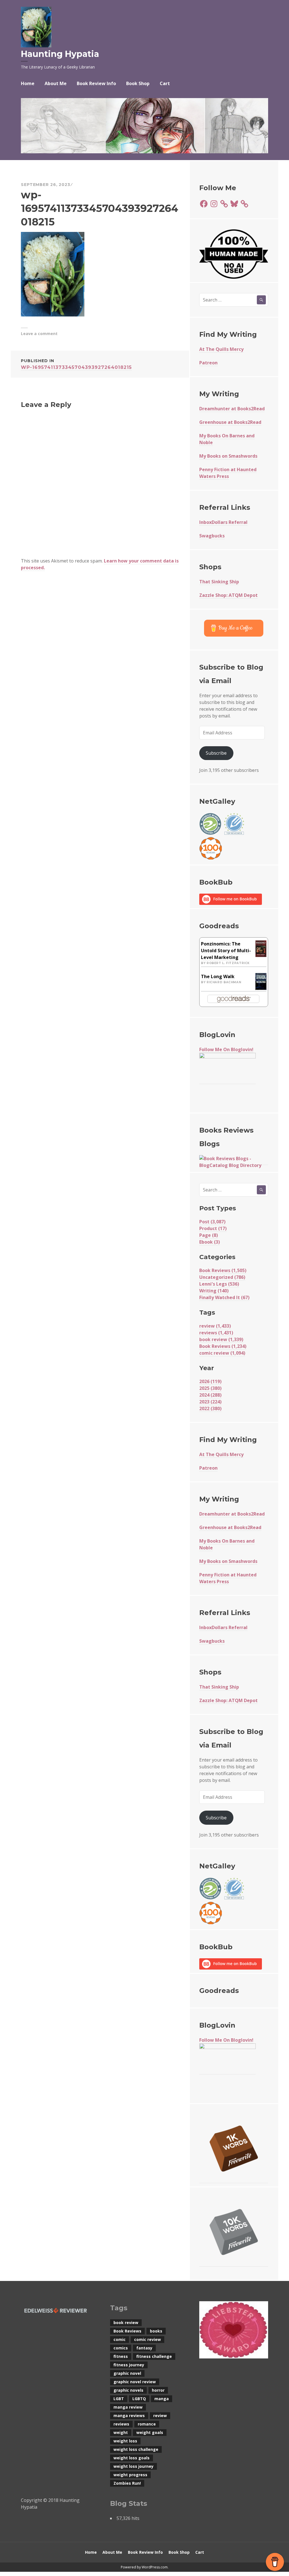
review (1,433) (215, 1326)
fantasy (144, 2348)
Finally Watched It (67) (224, 1297)
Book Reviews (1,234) (223, 1346)
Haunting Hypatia (60, 54)
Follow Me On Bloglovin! (226, 1049)
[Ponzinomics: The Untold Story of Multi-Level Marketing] (261, 948)
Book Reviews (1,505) (223, 1270)
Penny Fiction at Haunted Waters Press (228, 473)
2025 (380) (210, 1388)
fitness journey (129, 2365)
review (160, 2416)
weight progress (130, 2475)
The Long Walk (218, 976)
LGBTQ (139, 2399)
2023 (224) (210, 1402)
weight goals (150, 2432)
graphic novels (128, 2390)
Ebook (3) (210, 1242)
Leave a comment (39, 334)
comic (120, 2339)
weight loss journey (133, 2466)
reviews (121, 2424)
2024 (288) (210, 1395)
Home (28, 83)
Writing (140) (214, 1291)
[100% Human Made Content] (234, 254)
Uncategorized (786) (222, 1277)
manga (162, 2399)
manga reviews (129, 2416)
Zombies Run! (127, 2483)
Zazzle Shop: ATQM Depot (228, 595)
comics (121, 2348)
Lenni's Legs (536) (219, 1284)
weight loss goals (132, 2458)
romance (147, 2424)
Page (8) (209, 1235)
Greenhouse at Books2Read (230, 422)
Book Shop (138, 83)
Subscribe (216, 753)
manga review (128, 2407)
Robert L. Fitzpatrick (228, 963)
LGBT (119, 2399)
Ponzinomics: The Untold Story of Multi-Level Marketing (226, 951)
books (156, 2331)
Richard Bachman (224, 982)
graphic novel (127, 2373)
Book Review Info (96, 83)
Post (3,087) (212, 1222)
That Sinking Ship (219, 582)
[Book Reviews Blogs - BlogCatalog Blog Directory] (234, 1162)
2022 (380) (210, 1408)
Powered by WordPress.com (144, 2567)
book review (126, 2323)
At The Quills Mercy (221, 349)
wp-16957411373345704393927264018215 (76, 364)
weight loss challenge (136, 2449)
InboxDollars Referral (223, 522)
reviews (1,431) (216, 1333)
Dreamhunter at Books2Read (232, 409)
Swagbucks (212, 536)
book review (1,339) (221, 1339)
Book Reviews (127, 2331)
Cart (165, 83)
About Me (56, 83)
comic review (147, 2339)
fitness (121, 2356)
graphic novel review (135, 2382)
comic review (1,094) (222, 1353)
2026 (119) (210, 1381)
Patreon (208, 363)
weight (121, 2432)
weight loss (125, 2441)
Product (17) (213, 1228)
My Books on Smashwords (228, 456)
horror (158, 2390)
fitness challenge (154, 2356)
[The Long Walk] (261, 982)
